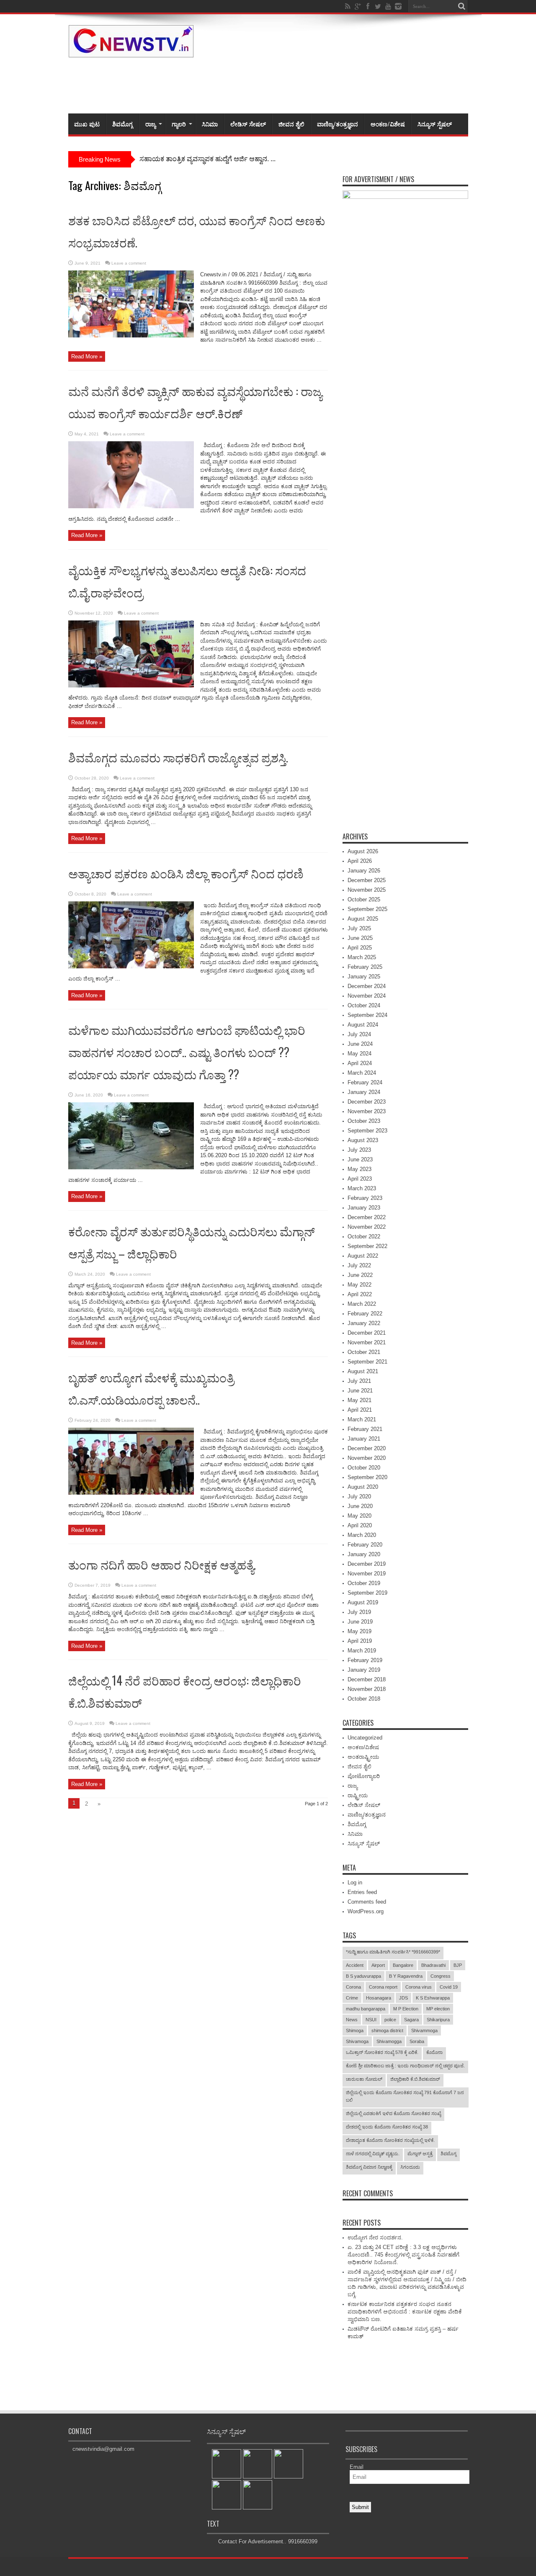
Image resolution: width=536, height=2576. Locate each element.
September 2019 (367, 1593)
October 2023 (364, 1121)
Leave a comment (129, 263)
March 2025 (362, 957)
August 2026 (363, 851)
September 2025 (367, 909)
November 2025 (367, 890)
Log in (355, 1882)
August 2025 (363, 919)
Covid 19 (449, 1987)
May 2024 (359, 1054)
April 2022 (360, 1294)
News (352, 2020)
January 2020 (364, 1554)
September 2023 (367, 1131)
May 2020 (359, 1516)
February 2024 (365, 1082)
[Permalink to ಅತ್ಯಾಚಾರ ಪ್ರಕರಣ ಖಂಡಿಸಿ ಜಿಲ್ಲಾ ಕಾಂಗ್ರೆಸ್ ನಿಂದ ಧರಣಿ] (131, 966)
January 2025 (364, 977)
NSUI (371, 2020)
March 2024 (362, 1073)
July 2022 (359, 1265)
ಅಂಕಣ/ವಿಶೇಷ (388, 124)
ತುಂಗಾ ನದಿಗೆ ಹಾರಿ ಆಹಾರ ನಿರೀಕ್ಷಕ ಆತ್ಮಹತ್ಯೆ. (163, 1564)
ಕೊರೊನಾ (434, 2052)
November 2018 (367, 1689)
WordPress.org (366, 1911)
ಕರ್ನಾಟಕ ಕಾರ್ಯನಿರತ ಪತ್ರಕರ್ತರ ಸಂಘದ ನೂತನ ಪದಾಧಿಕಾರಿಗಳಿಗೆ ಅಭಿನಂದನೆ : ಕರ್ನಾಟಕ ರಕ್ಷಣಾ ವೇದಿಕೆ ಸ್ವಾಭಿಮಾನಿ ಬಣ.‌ (405, 2312)
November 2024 (367, 996)
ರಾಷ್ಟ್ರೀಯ (358, 1795)
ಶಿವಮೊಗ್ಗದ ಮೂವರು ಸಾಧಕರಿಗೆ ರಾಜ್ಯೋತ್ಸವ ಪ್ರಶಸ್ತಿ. (178, 757)
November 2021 (367, 1342)
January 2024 (364, 1092)
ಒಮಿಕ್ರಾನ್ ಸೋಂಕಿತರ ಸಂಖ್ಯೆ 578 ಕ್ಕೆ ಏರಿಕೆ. (382, 2052)
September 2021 (367, 1362)
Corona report (383, 1987)
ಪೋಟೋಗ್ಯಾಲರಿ (364, 1776)
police (390, 2020)
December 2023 (367, 1102)
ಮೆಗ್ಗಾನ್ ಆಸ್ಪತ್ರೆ (420, 2154)
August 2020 (363, 1487)
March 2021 (362, 1419)
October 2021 (364, 1352)
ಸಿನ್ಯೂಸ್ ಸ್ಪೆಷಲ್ (435, 124)
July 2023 (359, 1150)
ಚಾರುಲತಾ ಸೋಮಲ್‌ (364, 2079)
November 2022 (367, 1227)
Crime (352, 1998)
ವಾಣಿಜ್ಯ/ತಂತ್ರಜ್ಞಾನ (338, 124)
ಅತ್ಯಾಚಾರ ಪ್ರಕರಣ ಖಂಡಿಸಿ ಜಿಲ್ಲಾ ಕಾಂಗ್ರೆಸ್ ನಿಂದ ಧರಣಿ (186, 873)
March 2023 (362, 1188)
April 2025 (360, 948)
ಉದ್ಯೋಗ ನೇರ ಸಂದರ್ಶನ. (375, 2238)
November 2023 (367, 1111)
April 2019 (360, 1641)
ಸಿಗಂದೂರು (410, 2167)
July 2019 (359, 1612)
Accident (355, 1965)
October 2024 (364, 1005)
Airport (378, 1965)
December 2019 (367, 1564)
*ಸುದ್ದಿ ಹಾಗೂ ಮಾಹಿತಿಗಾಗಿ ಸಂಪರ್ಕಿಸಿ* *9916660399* (393, 1952)
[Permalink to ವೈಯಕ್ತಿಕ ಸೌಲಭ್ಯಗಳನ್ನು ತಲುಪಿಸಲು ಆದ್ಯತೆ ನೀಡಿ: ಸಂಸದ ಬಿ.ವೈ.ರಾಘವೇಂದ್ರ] (131, 686)
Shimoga (355, 2030)
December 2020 (367, 1448)
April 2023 (360, 1179)
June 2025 (360, 938)
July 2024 (359, 1034)
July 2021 (359, 1381)
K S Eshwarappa (433, 1998)
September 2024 (367, 1015)
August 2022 (363, 1256)
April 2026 (360, 861)
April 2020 (360, 1525)
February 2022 (365, 1314)
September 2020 (367, 1477)
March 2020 (362, 1535)
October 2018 (364, 1699)
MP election (438, 2009)
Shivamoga (357, 2041)
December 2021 (367, 1333)
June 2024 (360, 1044)
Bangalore (403, 1965)
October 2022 (364, 1237)
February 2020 (365, 1545)
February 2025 (365, 967)
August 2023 (363, 1140)
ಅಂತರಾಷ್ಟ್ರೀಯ (363, 1757)
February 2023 (365, 1198)
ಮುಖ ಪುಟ (87, 124)
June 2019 (360, 1622)
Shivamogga (389, 2041)
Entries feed (362, 1892)
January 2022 (364, 1323)
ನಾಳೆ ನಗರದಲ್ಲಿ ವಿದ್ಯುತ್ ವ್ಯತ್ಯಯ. (373, 2154)
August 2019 (363, 1602)
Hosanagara (379, 1998)
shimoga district (387, 2030)
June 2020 (360, 1506)
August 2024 (363, 1025)
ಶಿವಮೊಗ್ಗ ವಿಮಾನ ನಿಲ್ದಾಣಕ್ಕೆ (369, 2167)
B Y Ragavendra (406, 1976)
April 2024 (360, 1063)
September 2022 (367, 1246)
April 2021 (360, 1410)
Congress (441, 1976)
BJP (458, 1965)
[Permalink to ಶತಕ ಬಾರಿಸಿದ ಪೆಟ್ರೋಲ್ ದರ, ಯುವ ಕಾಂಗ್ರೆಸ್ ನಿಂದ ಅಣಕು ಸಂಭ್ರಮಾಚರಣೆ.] (131, 336)
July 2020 (359, 1496)
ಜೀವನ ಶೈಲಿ (291, 124)
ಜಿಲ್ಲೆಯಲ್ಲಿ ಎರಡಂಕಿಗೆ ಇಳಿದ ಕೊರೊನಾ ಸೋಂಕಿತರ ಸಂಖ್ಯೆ (393, 2113)
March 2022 (362, 1304)
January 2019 (364, 1670)
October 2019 (364, 1583)
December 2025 (367, 880)
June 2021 (360, 1391)
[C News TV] (131, 51)
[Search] (462, 6)
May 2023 (359, 1169)
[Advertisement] (316, 84)
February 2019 (365, 1660)
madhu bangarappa (366, 2009)
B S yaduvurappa (363, 1976)
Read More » (87, 356)
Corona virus (419, 1987)
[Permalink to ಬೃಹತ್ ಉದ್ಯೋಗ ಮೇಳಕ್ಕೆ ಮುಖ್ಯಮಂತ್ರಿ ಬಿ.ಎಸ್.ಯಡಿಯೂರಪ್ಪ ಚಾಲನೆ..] (131, 1493)
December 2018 (367, 1679)
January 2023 (364, 1208)
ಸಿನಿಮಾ (210, 124)
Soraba (417, 2041)
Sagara (411, 2020)
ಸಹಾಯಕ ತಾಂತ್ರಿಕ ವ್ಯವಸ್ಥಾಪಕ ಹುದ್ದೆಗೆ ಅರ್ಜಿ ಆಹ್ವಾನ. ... (207, 159)
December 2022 (367, 1217)
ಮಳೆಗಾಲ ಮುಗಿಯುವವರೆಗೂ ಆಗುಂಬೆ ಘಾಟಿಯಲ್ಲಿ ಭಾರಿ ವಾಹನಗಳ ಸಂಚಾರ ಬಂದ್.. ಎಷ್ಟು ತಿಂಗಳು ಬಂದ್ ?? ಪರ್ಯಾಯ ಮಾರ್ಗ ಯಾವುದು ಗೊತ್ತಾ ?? (187, 1052)
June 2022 (360, 1275)
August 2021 (363, 1371)
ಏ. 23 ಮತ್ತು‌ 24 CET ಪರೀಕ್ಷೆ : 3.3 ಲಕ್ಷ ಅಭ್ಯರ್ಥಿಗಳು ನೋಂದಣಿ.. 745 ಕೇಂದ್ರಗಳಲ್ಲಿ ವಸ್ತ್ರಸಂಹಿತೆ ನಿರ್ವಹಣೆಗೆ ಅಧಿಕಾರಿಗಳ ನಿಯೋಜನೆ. (403, 2255)
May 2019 (359, 1631)
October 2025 (364, 899)
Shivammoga (424, 2030)
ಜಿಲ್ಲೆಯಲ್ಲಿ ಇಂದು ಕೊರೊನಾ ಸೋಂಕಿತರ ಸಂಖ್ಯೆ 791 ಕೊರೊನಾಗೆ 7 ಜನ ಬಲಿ (405, 2096)
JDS (403, 1998)
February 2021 (365, 1429)
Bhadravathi (433, 1965)
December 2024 (367, 986)
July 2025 (359, 928)
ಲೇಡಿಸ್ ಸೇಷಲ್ (248, 124)
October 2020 (364, 1468)
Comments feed (367, 1902)
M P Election (406, 2009)
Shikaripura (438, 2020)
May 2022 (359, 1285)
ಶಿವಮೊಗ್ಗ (122, 124)
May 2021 (359, 1400)
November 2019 (367, 1574)
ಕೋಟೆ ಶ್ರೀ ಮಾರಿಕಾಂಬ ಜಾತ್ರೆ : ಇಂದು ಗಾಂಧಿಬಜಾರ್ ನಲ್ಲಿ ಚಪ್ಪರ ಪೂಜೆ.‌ (405, 2066)
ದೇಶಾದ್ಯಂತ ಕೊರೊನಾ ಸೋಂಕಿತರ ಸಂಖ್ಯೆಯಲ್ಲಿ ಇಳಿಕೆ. (390, 2140)
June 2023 (360, 1159)
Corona (353, 1987)
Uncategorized (365, 1738)
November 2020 (367, 1458)
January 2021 (364, 1439)
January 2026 (364, 871)
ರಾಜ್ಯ (151, 124)
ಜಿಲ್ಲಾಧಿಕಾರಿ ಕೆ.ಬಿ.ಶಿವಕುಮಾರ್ (415, 2079)
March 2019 (362, 1651)
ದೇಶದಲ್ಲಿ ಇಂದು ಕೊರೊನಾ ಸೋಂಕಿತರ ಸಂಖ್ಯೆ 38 (387, 2127)
